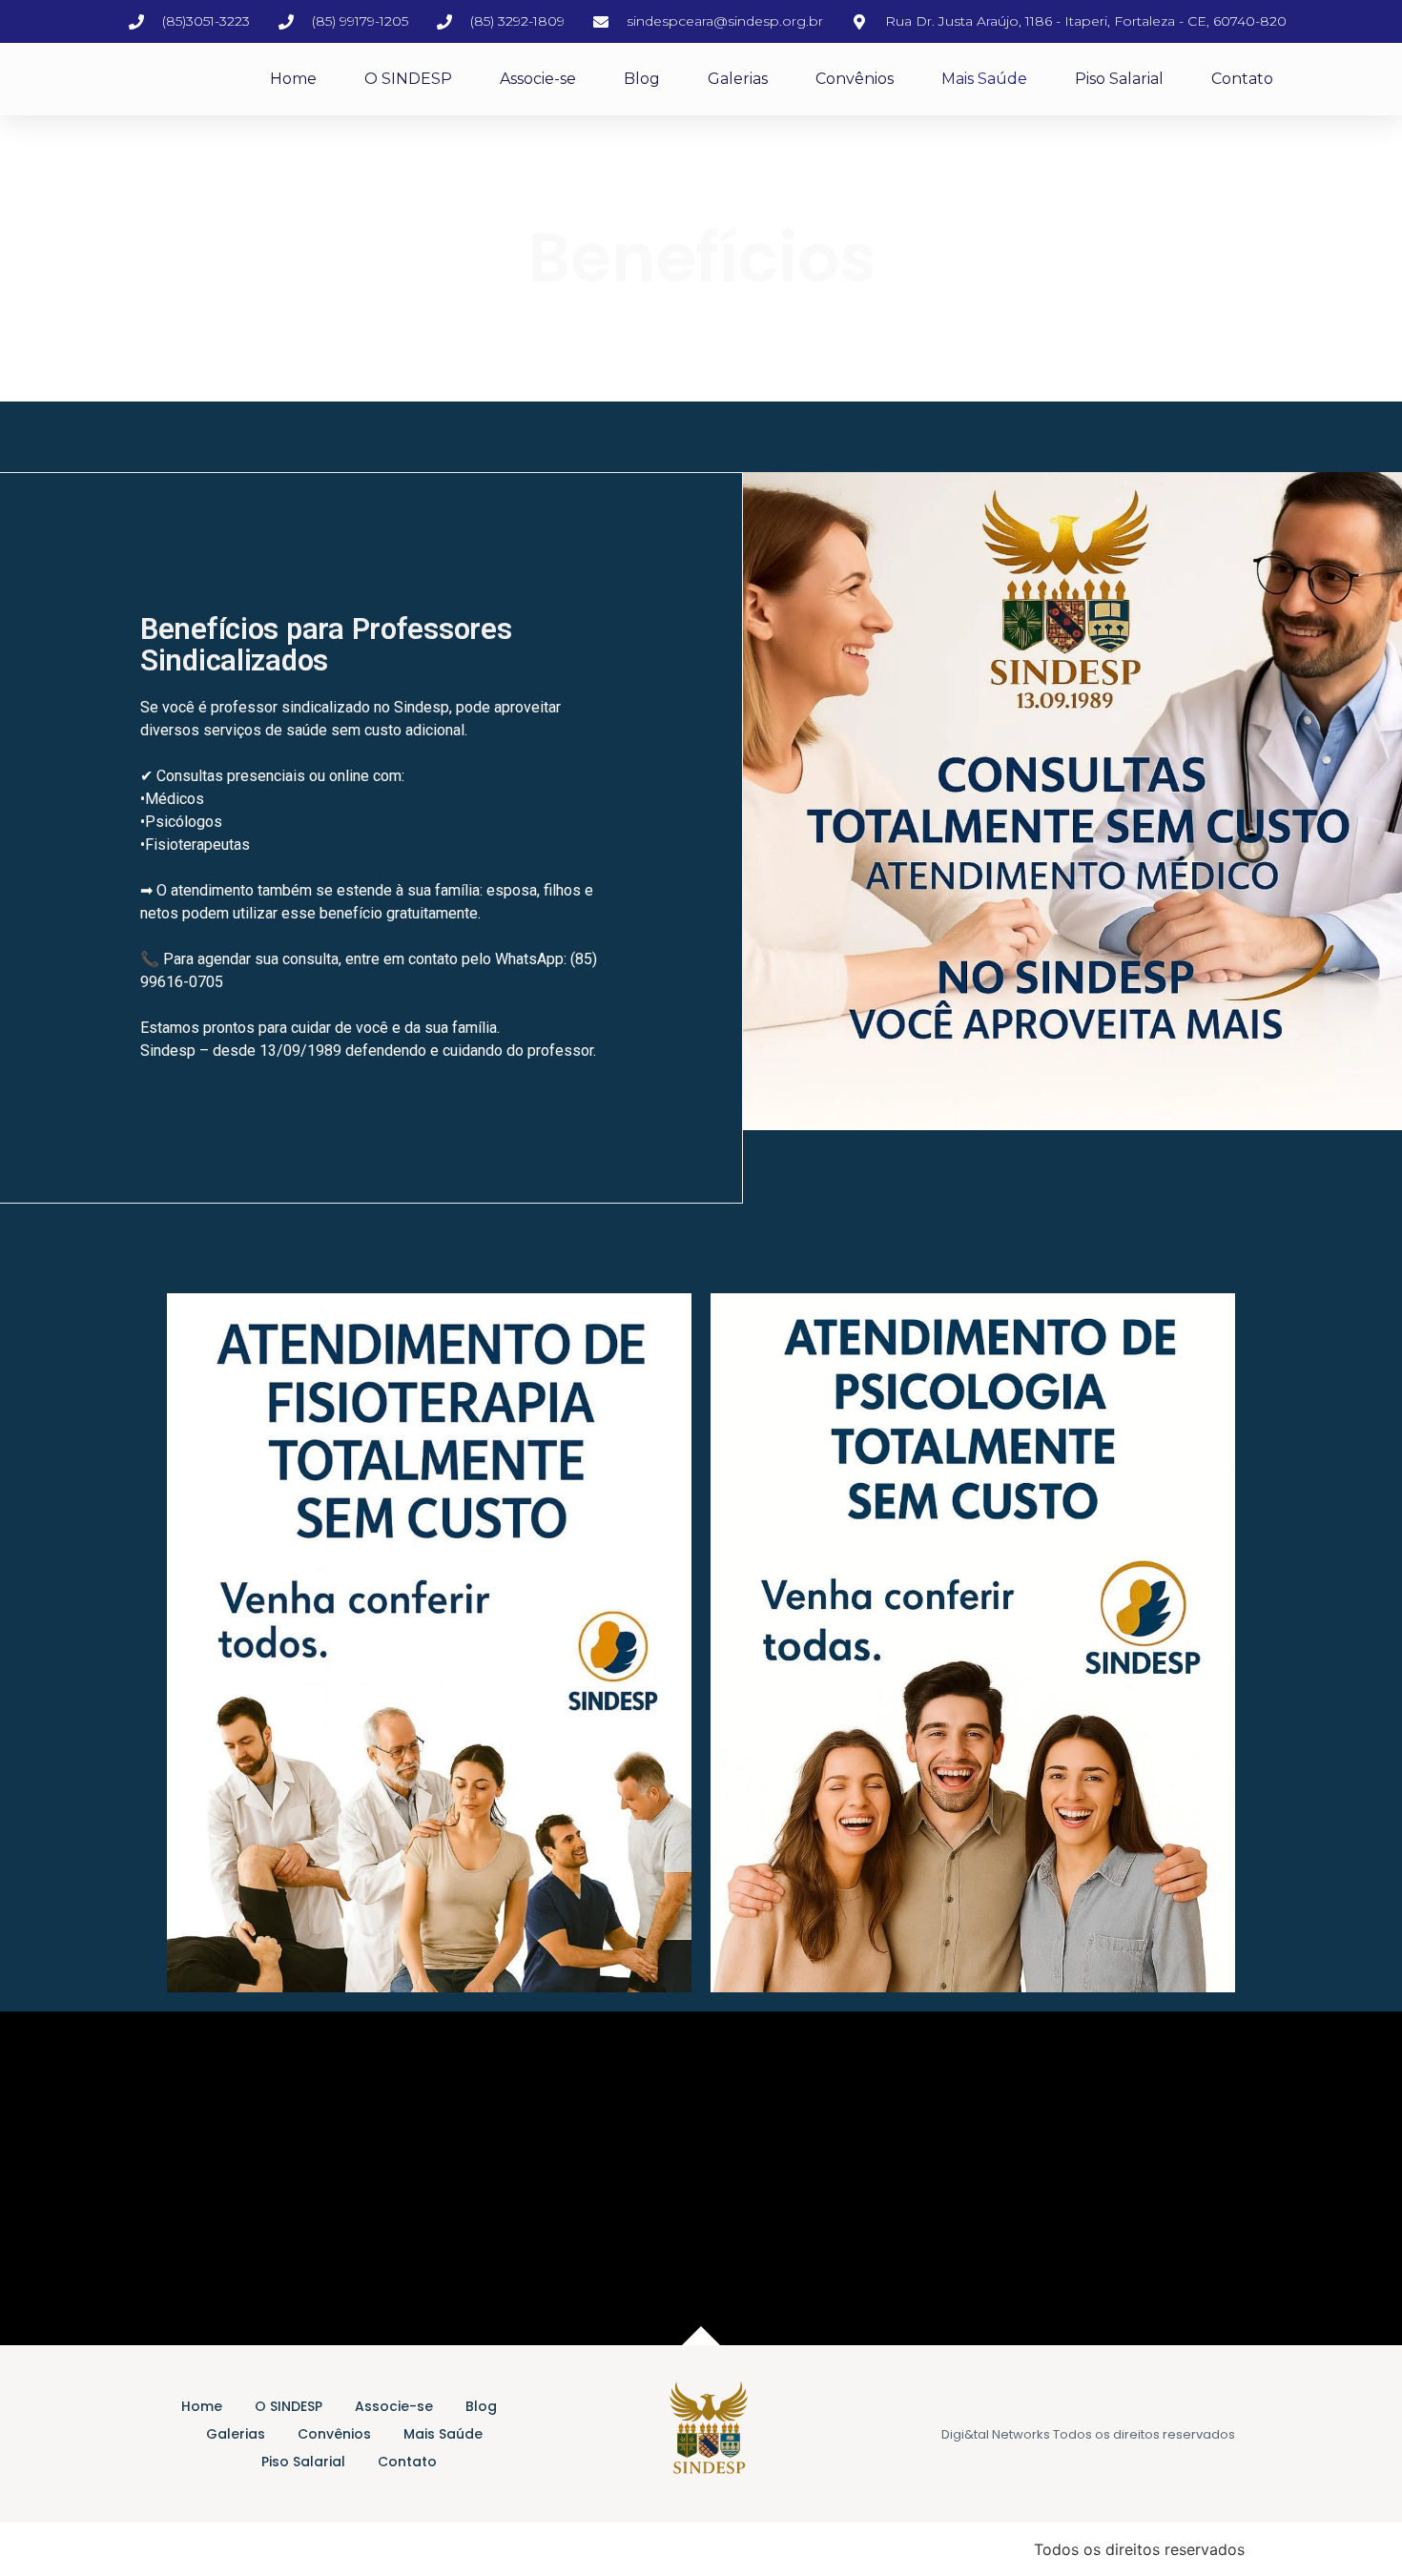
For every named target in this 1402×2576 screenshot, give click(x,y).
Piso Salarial (1119, 79)
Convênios (855, 79)
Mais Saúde (984, 79)
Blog (642, 79)
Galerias (738, 79)
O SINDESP (408, 79)
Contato (1242, 79)
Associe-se (538, 79)
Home (293, 79)
